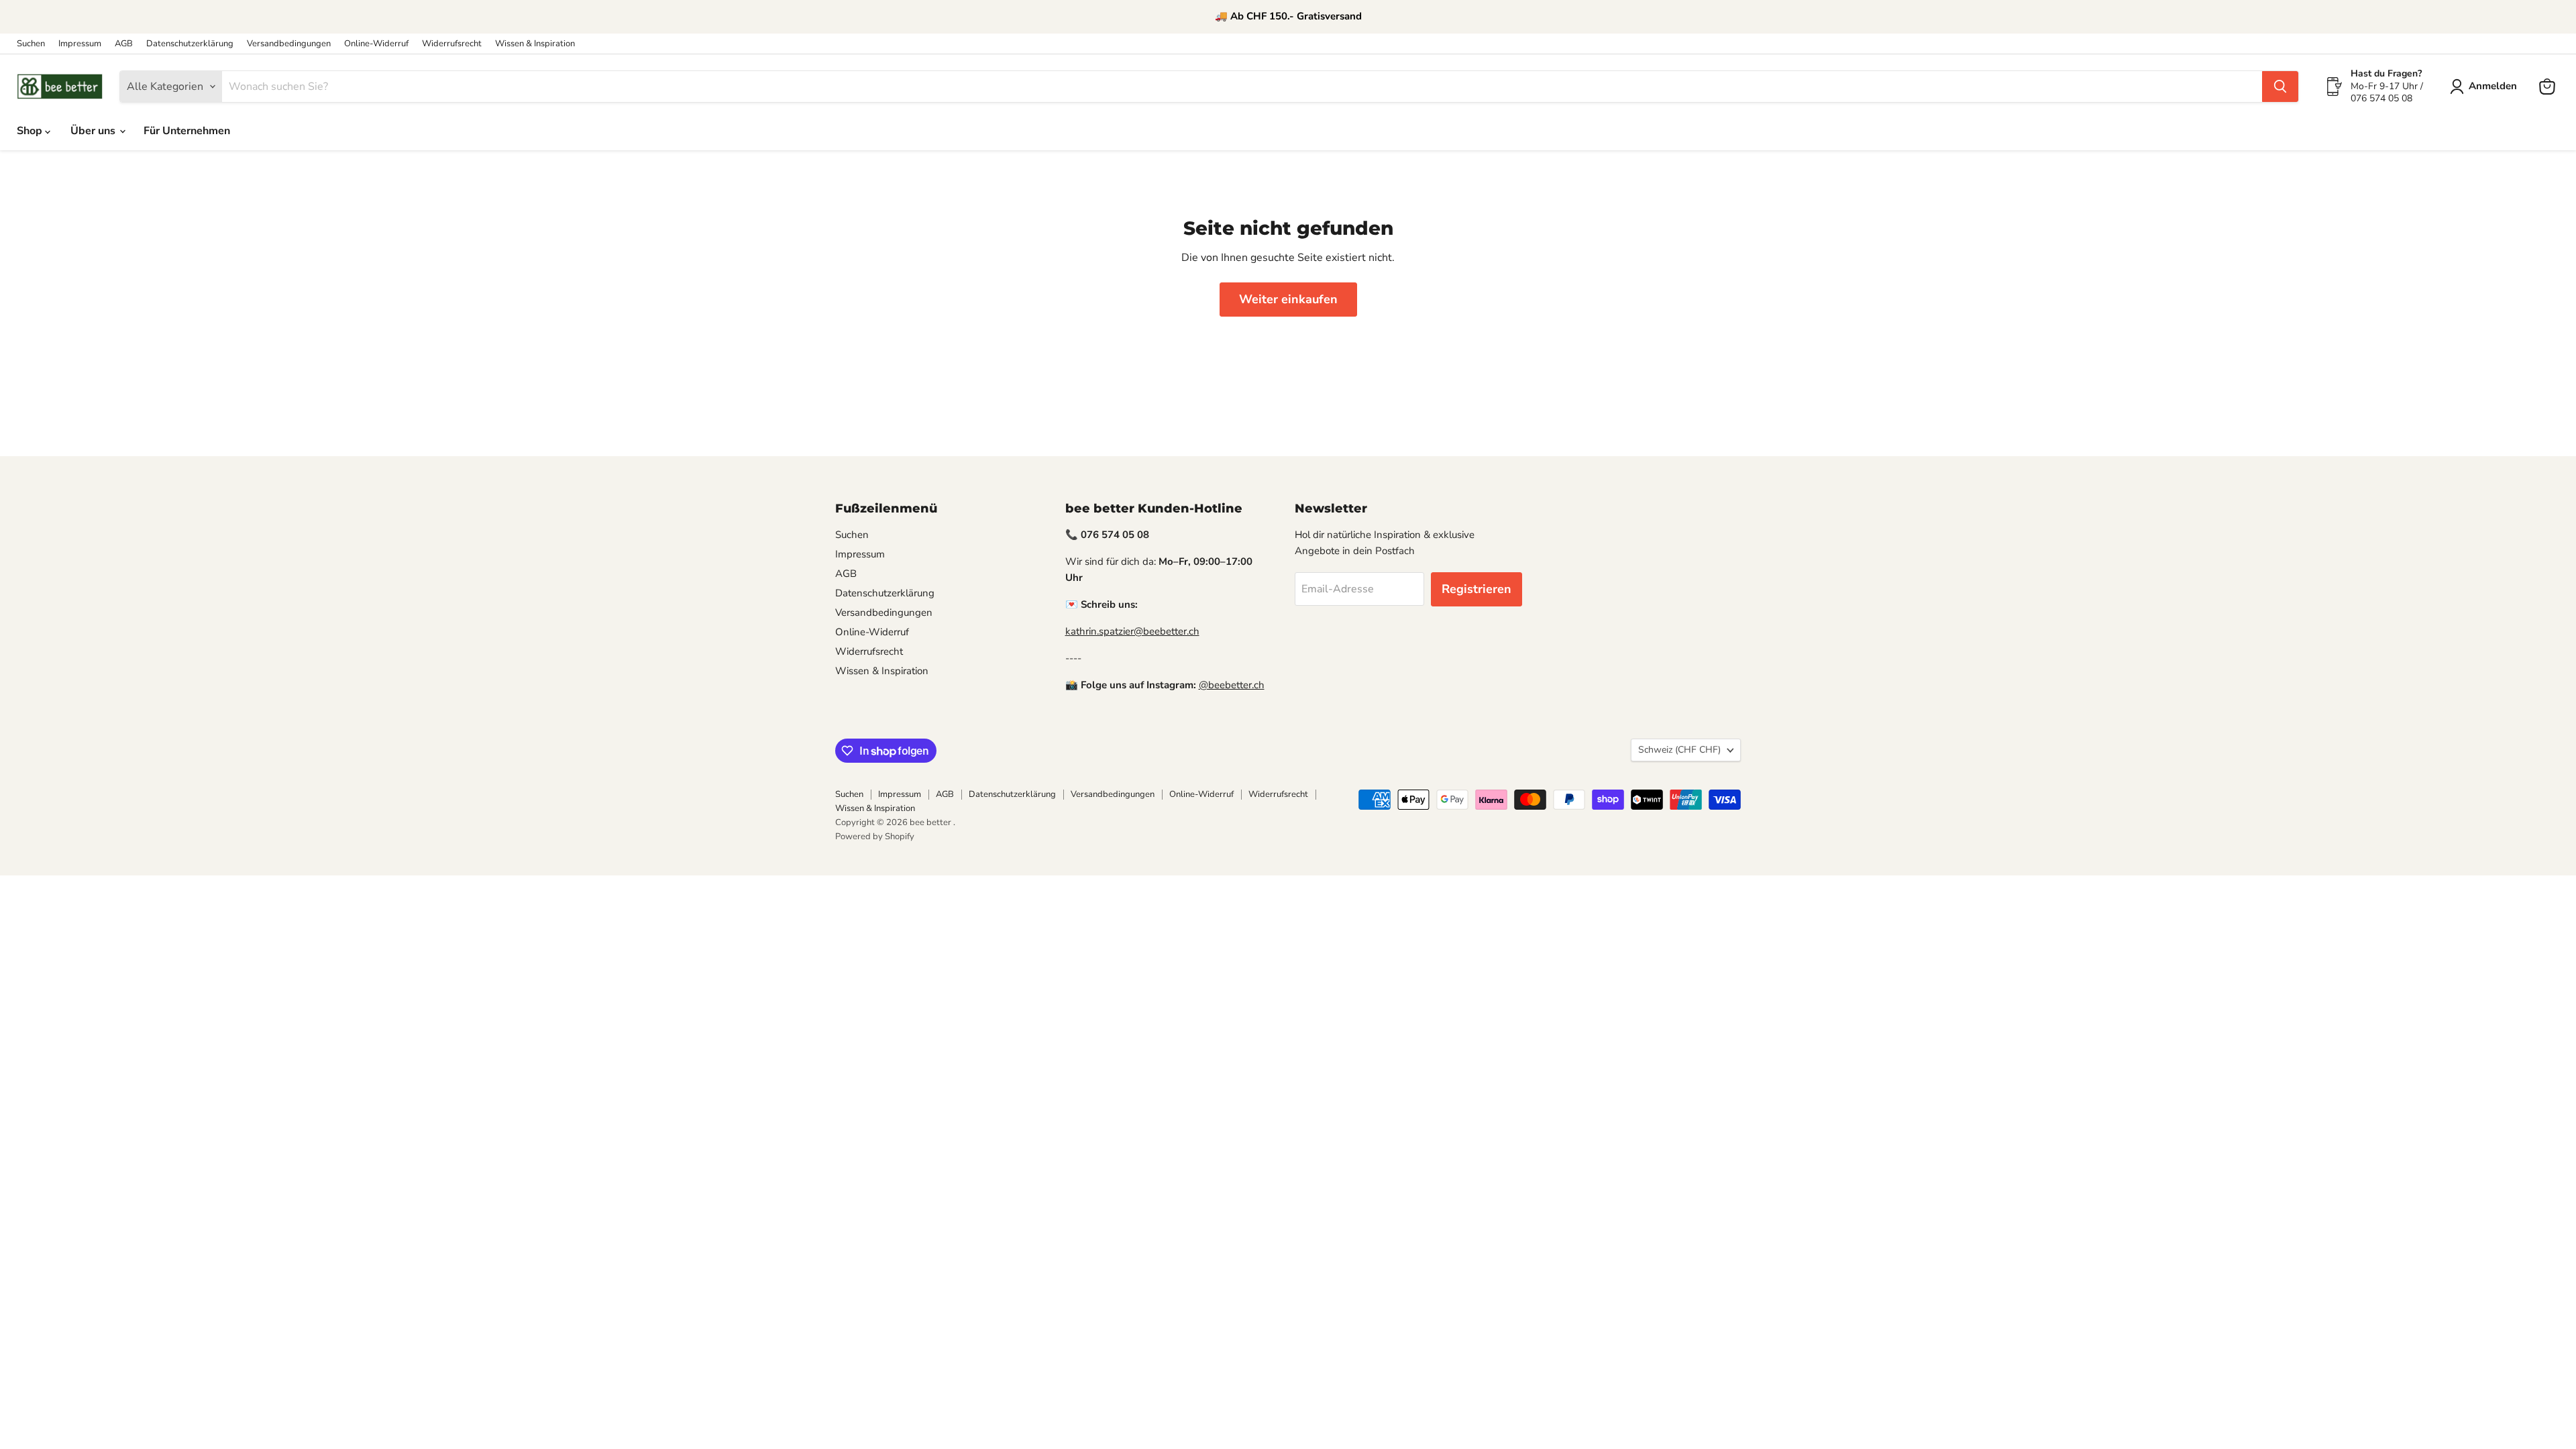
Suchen (31, 44)
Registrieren (1477, 589)
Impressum (80, 44)
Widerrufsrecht (452, 44)
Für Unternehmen (187, 131)
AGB (124, 44)
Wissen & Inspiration (535, 44)
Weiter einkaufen (1288, 299)
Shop (31, 131)
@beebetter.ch (1232, 685)
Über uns (94, 131)
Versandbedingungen (289, 44)
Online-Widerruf (376, 44)
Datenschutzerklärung (190, 44)
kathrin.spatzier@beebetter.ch (1132, 631)
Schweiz (1679, 750)
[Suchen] (2280, 87)
